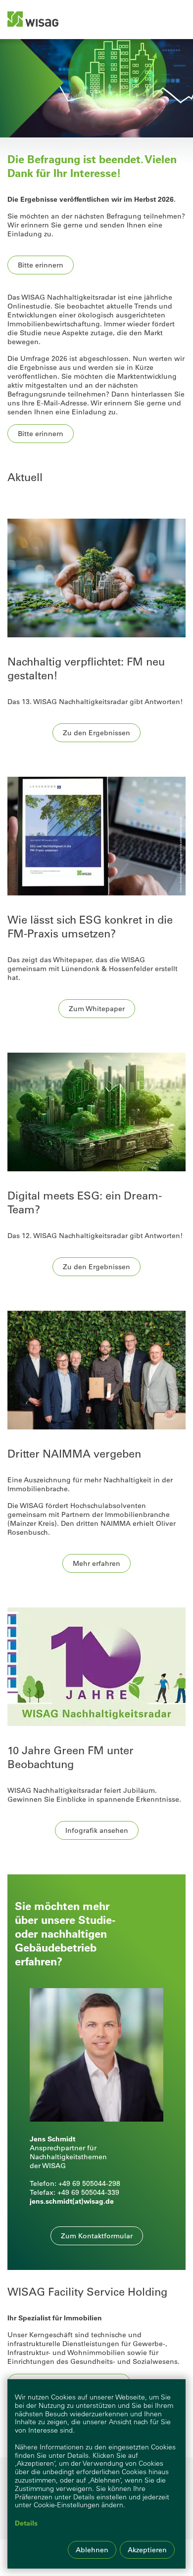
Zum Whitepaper (97, 1009)
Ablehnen (92, 2550)
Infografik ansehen (97, 1830)
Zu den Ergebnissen (96, 733)
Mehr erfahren (96, 1563)
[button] (97, 2236)
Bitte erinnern (41, 265)
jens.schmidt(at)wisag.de (72, 2201)
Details (26, 2523)
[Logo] (33, 19)
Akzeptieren (147, 2550)
